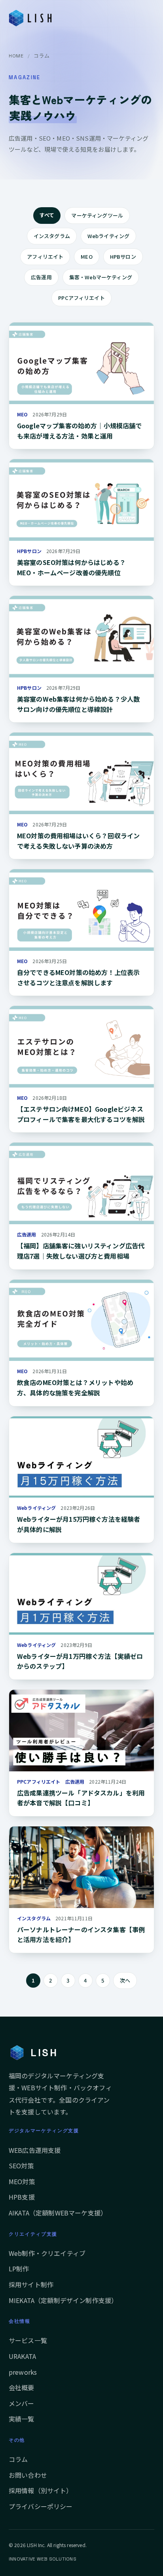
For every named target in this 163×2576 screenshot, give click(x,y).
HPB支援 (22, 2197)
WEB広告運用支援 (35, 2150)
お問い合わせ (28, 2475)
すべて (47, 215)
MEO (86, 257)
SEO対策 (21, 2166)
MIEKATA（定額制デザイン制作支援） (63, 2300)
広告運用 (41, 277)
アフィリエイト (45, 257)
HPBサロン (123, 257)
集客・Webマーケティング (101, 277)
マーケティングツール (97, 215)
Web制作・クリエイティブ (47, 2253)
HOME (16, 56)
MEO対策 (22, 2181)
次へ (125, 1980)
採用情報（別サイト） (41, 2490)
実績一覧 (22, 2419)
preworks (23, 2372)
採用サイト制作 (31, 2284)
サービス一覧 (28, 2340)
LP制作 (19, 2269)
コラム (18, 2459)
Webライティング (108, 236)
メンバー (22, 2403)
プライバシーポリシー (41, 2506)
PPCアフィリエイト (81, 298)
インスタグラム (52, 236)
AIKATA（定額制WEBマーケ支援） (58, 2213)
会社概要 (22, 2387)
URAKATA (22, 2356)
